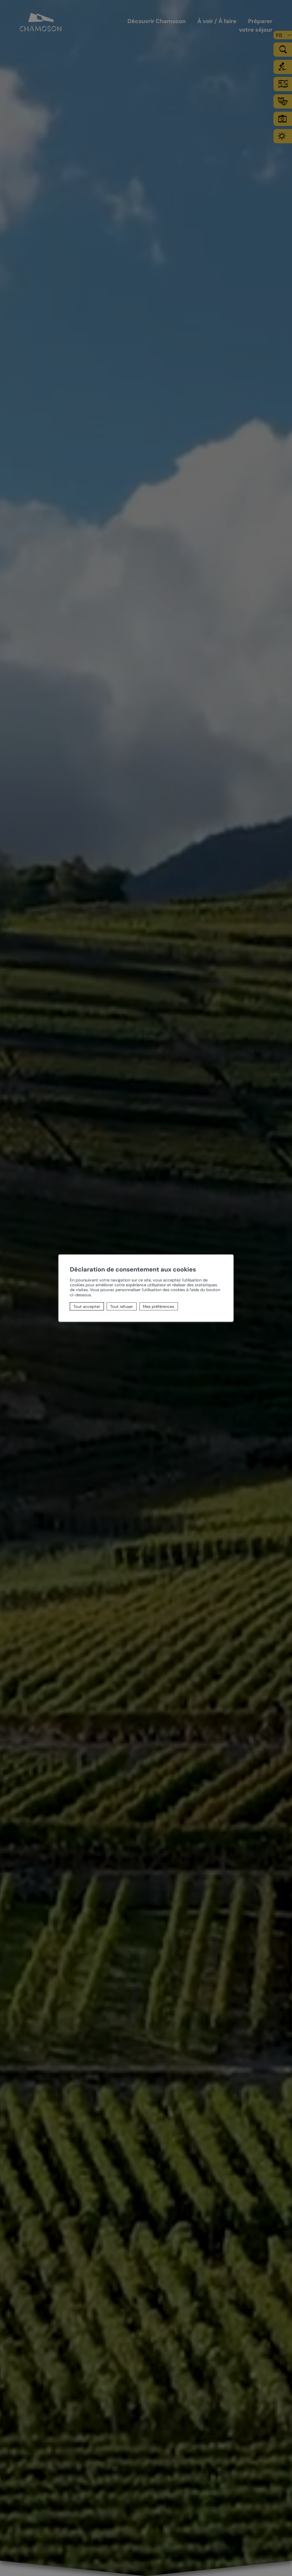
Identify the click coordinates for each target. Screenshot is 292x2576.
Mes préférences (159, 1306)
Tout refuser (121, 1306)
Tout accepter (87, 1306)
